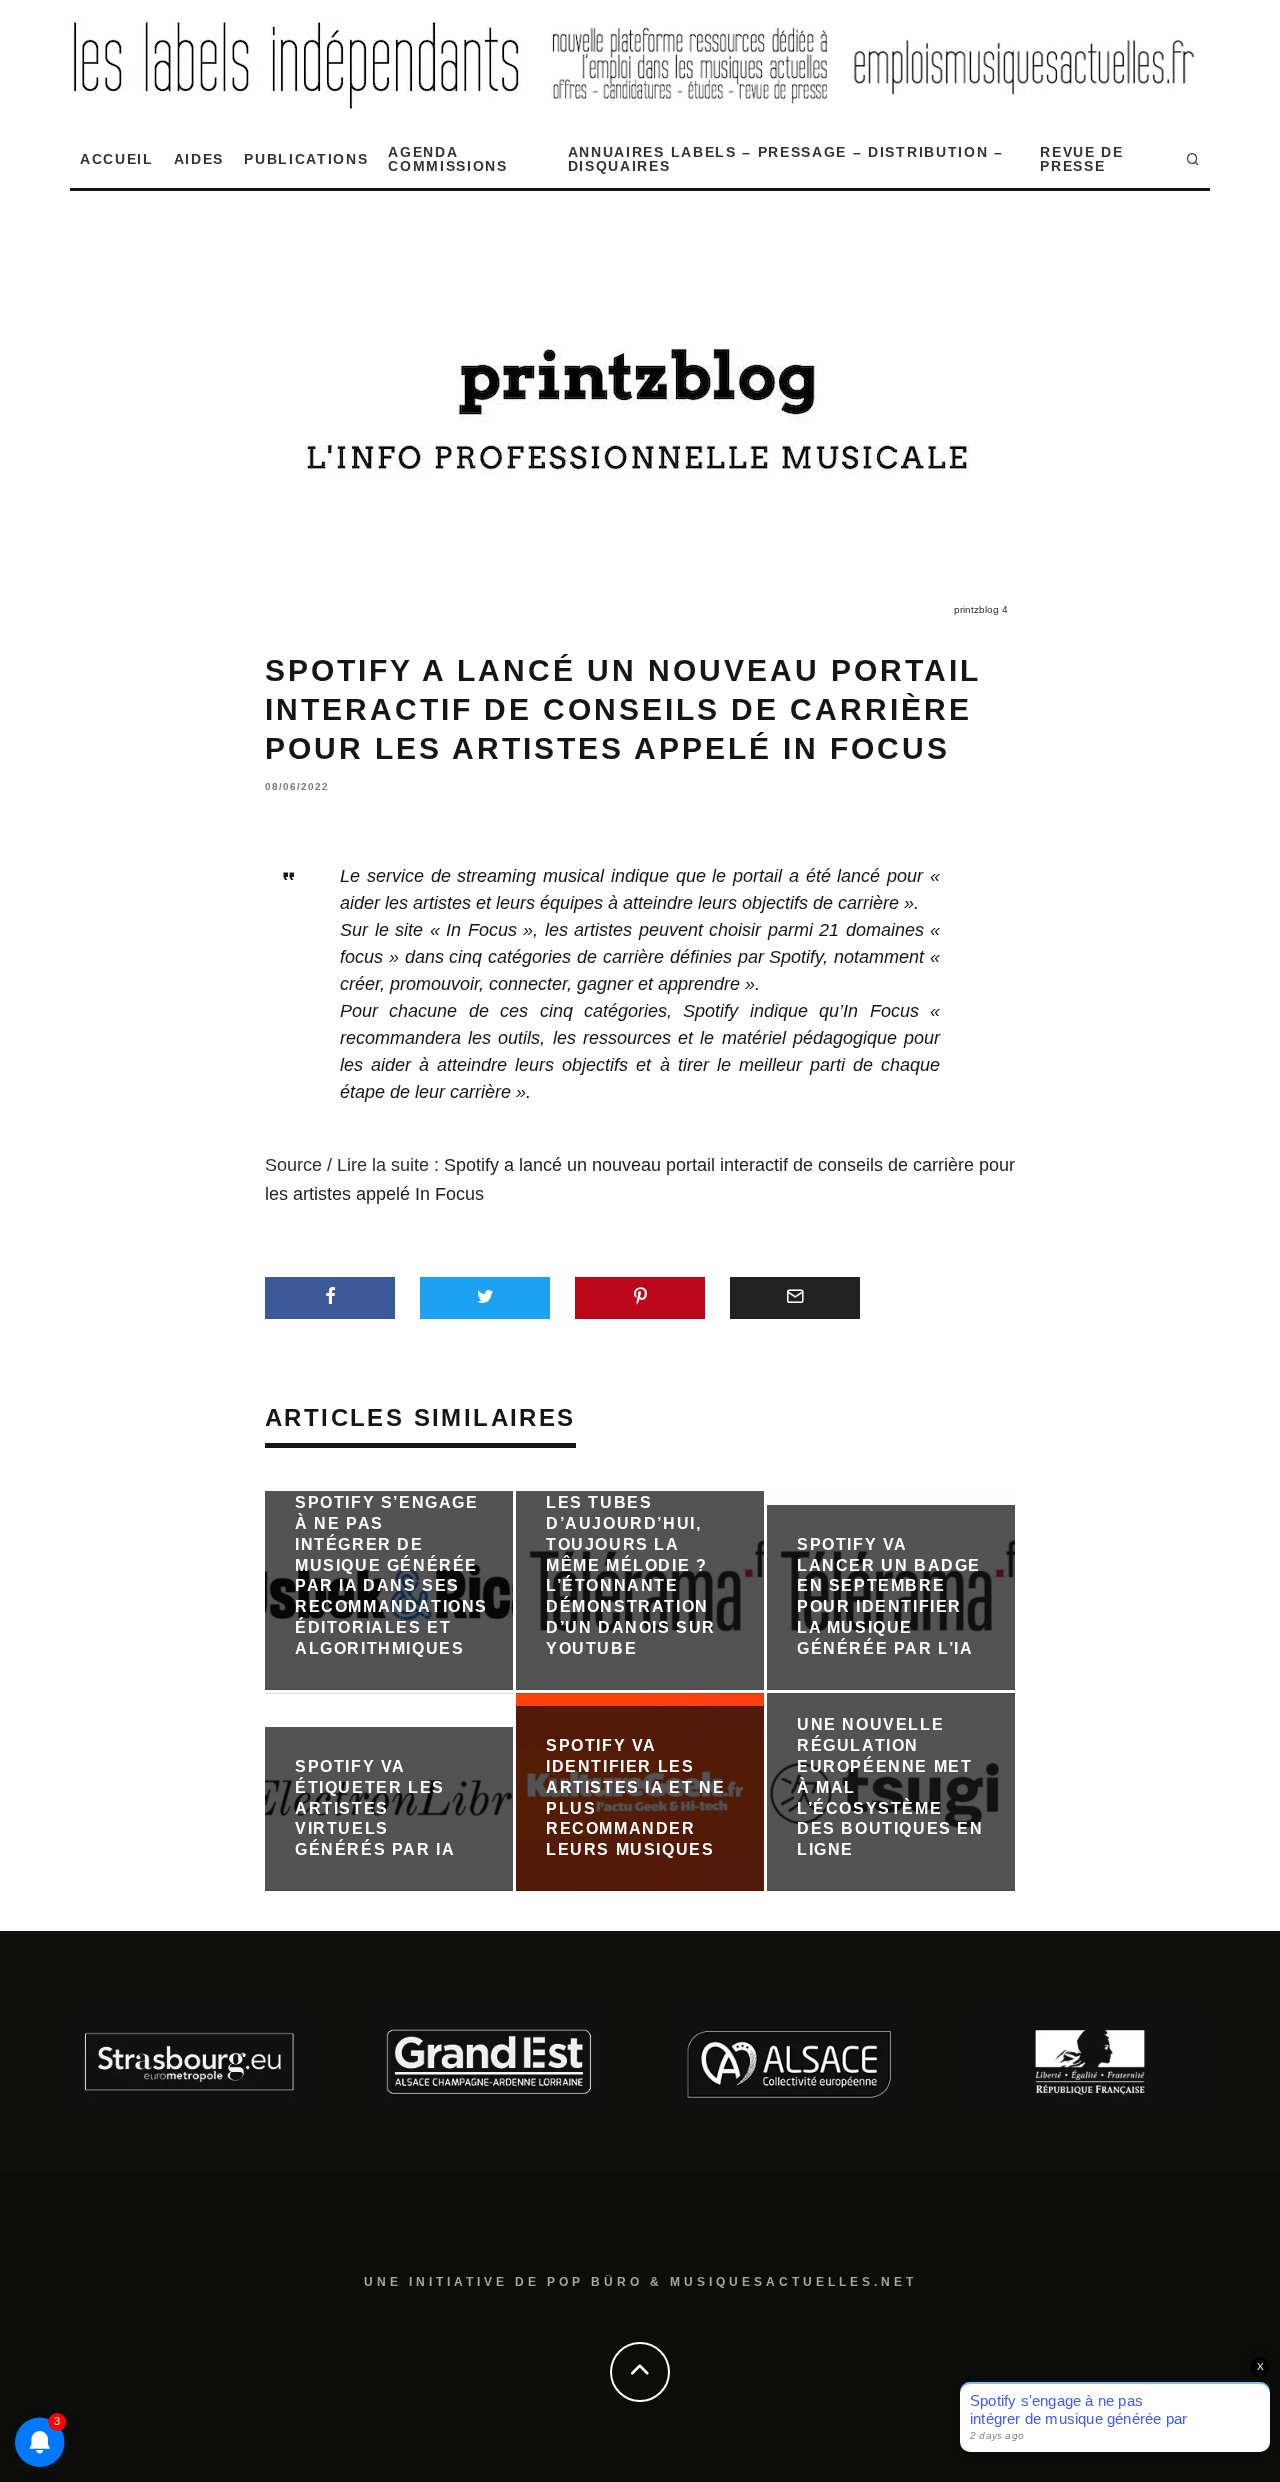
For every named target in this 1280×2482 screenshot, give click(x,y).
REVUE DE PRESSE (1081, 159)
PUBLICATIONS (306, 159)
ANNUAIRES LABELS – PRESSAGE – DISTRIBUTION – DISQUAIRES (786, 159)
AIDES (199, 159)
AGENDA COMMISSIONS (447, 159)
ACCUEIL (117, 159)
